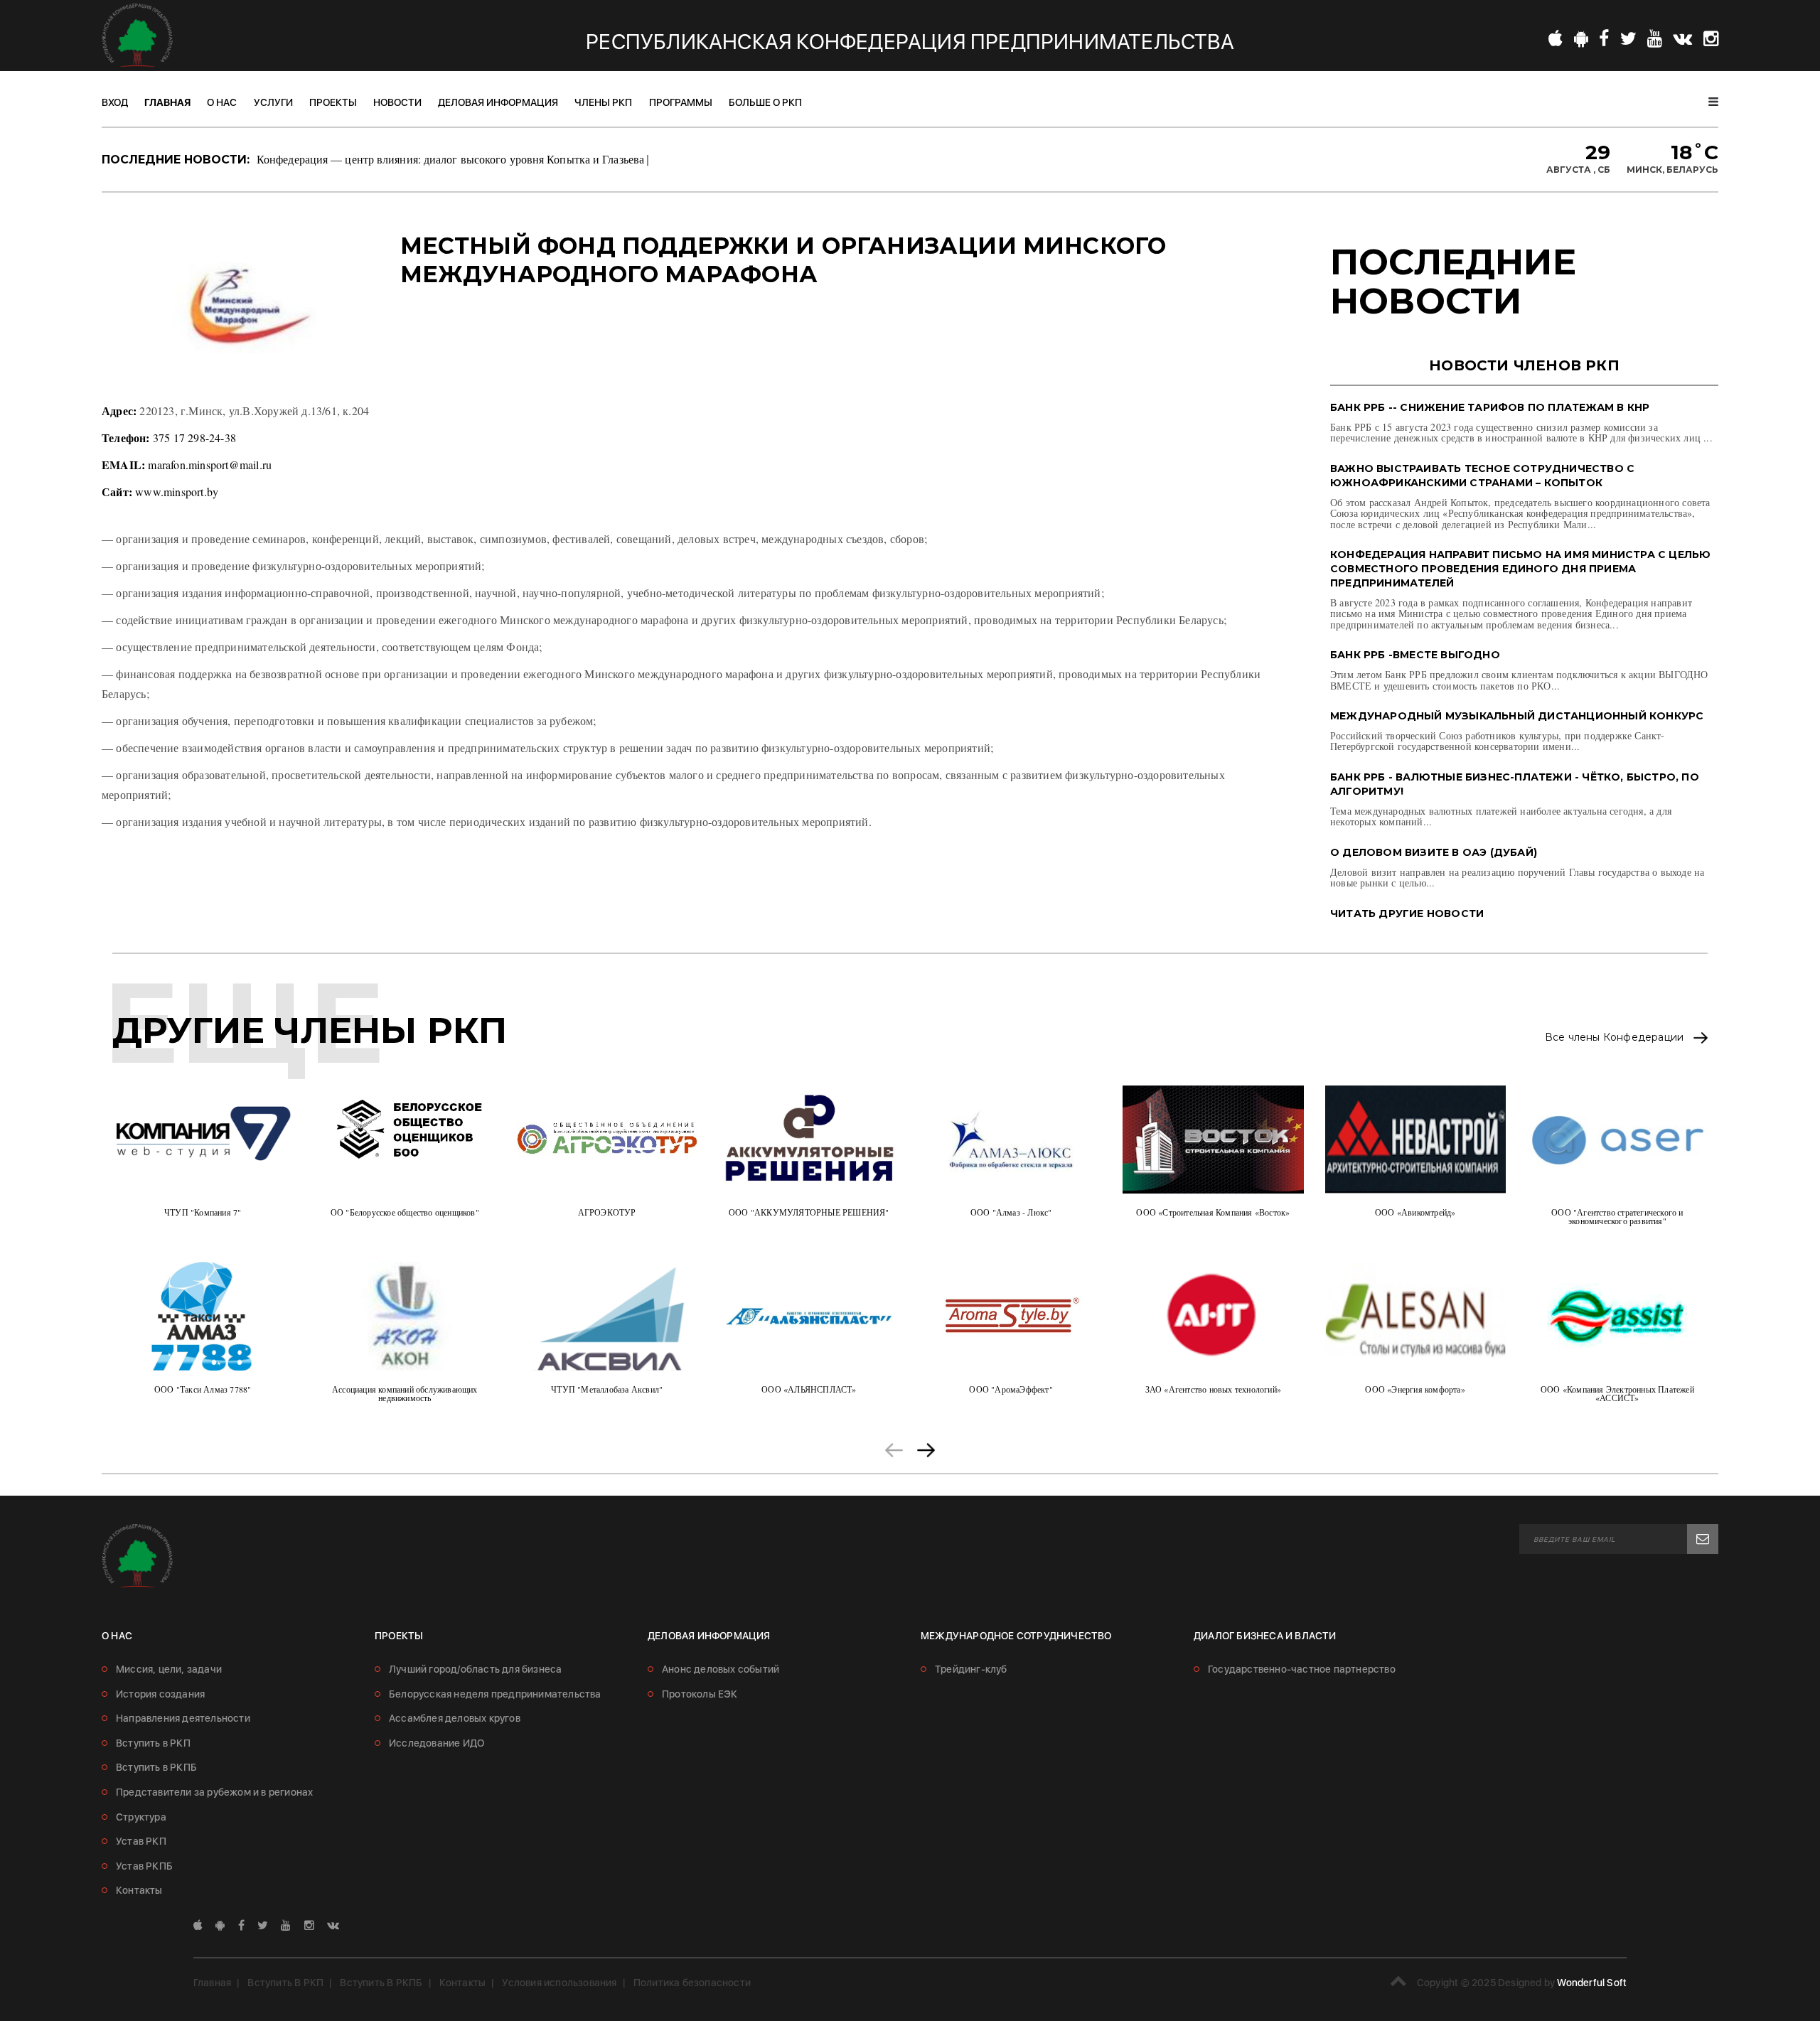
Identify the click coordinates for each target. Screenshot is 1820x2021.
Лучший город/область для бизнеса (475, 1669)
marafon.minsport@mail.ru (210, 465)
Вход (115, 102)
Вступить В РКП (285, 1983)
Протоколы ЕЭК (700, 1694)
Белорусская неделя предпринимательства (495, 1694)
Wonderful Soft (1592, 1983)
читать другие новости (1407, 913)
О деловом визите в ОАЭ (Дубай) (1434, 852)
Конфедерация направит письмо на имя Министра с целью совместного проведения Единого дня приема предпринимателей (1520, 569)
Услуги (273, 102)
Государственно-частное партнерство (1302, 1669)
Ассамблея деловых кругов (455, 1718)
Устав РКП (141, 1841)
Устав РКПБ (144, 1866)
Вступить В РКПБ (381, 1983)
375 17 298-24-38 (194, 438)
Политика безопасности (692, 1983)
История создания (160, 1694)
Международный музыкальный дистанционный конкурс (1517, 716)
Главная (167, 102)
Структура (141, 1817)
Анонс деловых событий (721, 1669)
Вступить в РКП (153, 1743)
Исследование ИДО (437, 1743)
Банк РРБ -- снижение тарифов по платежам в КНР (1490, 407)
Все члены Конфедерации (1616, 1038)
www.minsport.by (177, 492)
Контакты (139, 1890)
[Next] (926, 1448)
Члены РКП (603, 102)
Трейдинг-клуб (971, 1669)
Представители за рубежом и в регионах (214, 1792)
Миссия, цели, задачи (169, 1669)
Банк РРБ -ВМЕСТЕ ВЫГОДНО (1415, 655)
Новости (397, 102)
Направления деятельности (183, 1718)
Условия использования (559, 1983)
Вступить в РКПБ (156, 1767)
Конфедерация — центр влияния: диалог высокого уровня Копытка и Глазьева (450, 159)
